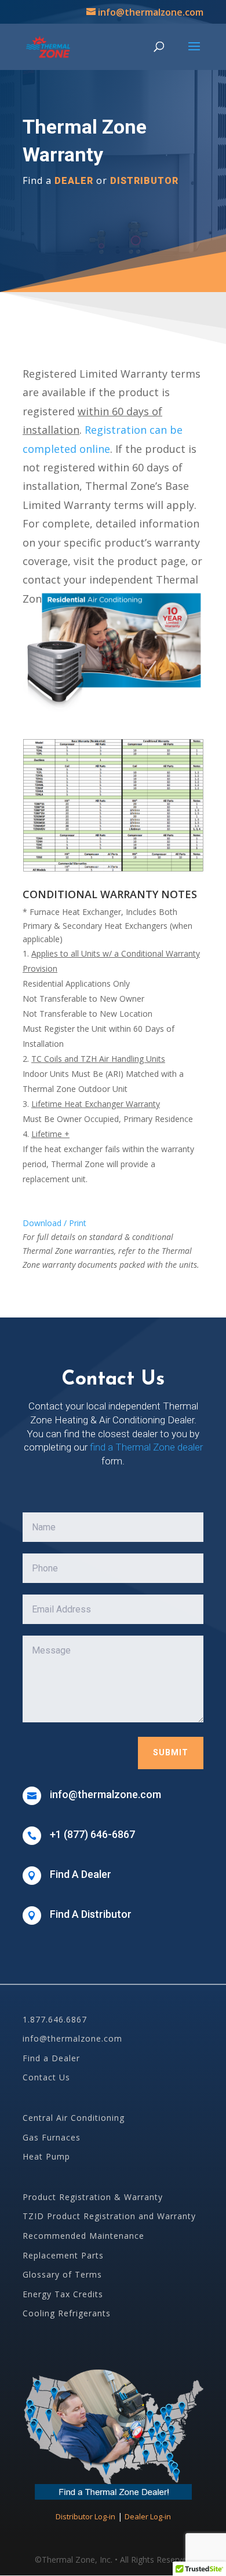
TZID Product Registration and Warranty (109, 2216)
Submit (171, 1752)
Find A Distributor (91, 1914)
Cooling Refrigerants (67, 2313)
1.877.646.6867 (55, 2019)
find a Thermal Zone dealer (146, 1447)
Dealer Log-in (148, 2516)
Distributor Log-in (85, 2516)
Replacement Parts (63, 2255)
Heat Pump (46, 2156)
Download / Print (54, 1223)
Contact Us (46, 2077)
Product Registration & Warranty (93, 2197)
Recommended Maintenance (83, 2236)
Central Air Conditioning (74, 2118)
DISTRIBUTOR (144, 181)
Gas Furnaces (52, 2137)
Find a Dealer (51, 2058)
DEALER (74, 181)
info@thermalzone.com (72, 2038)
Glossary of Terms (62, 2274)
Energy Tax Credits (63, 2294)
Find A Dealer (81, 1874)
